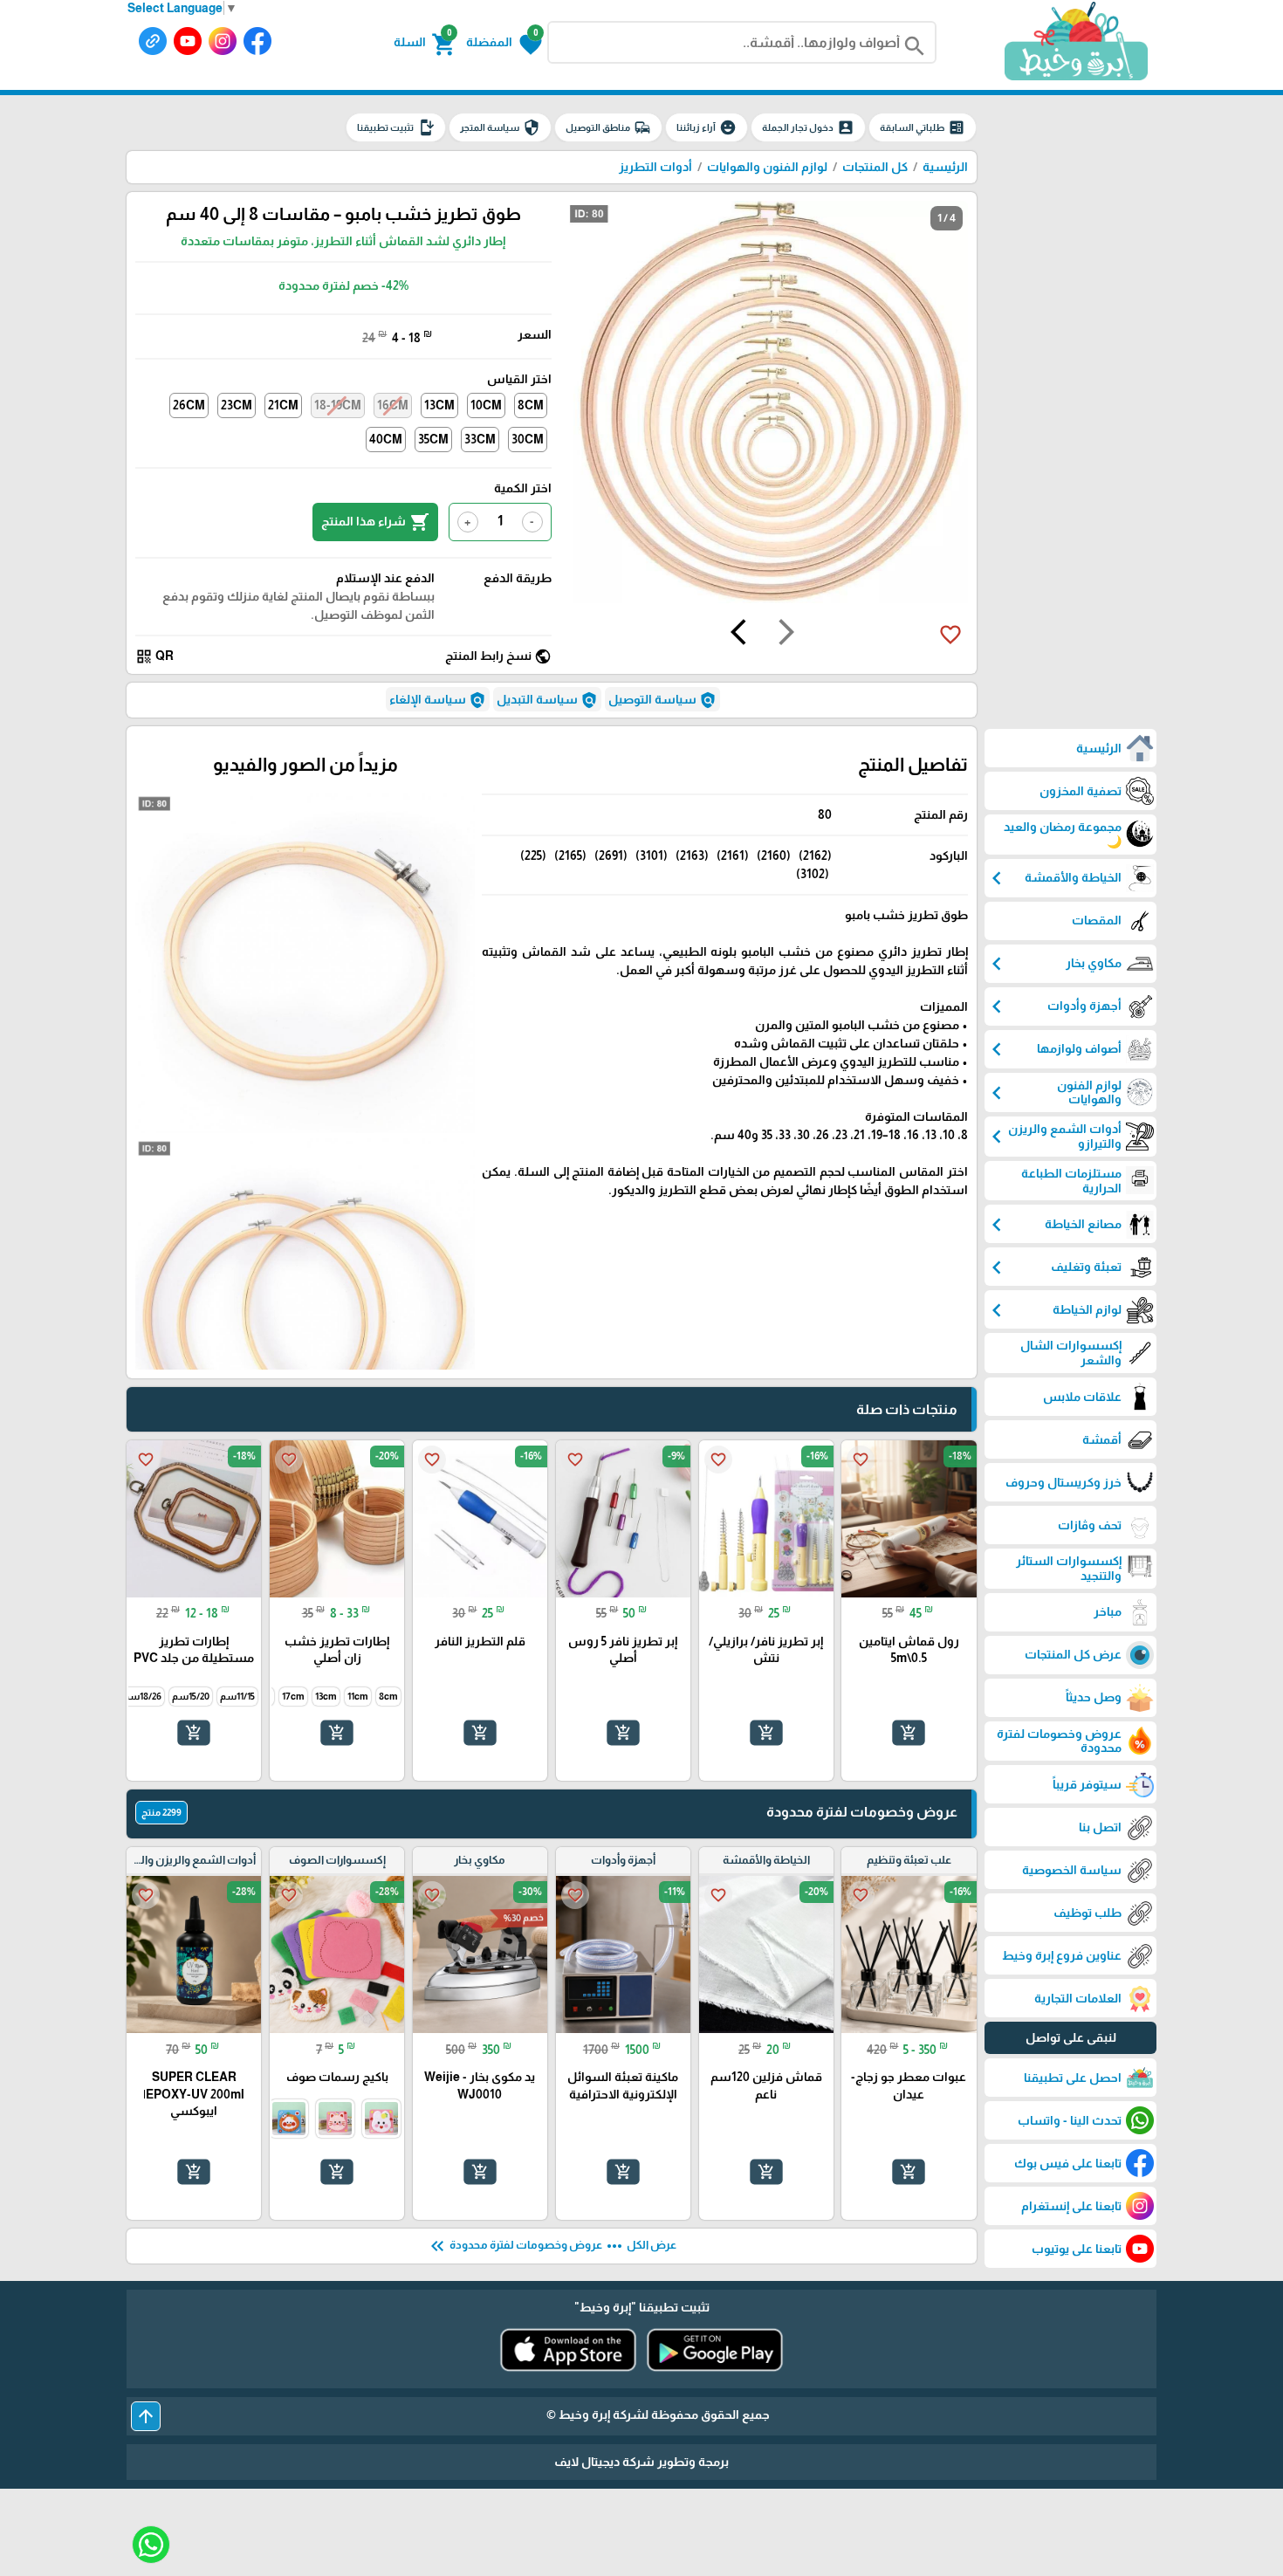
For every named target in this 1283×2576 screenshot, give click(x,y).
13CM (439, 405)
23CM (237, 405)
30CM (528, 439)
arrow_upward (146, 2416)
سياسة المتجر (500, 127)
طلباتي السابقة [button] (923, 127)
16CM (393, 405)
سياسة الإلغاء (438, 700)
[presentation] (786, 635)
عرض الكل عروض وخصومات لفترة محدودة (552, 2246)
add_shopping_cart (909, 1733)
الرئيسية (945, 167)
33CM (480, 439)
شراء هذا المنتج (375, 522)
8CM (531, 405)
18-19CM (338, 405)
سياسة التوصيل (662, 700)
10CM (486, 405)
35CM (433, 439)
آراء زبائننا (707, 127)
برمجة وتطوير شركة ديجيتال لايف (641, 2462)
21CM (283, 405)
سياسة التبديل (547, 700)
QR (154, 656)
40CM (386, 439)
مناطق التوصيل (608, 127)
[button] (504, 43)
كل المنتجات (875, 167)
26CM (189, 405)
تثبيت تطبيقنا (396, 127)
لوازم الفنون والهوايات (767, 167)
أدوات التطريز (655, 167)
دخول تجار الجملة (808, 127)
